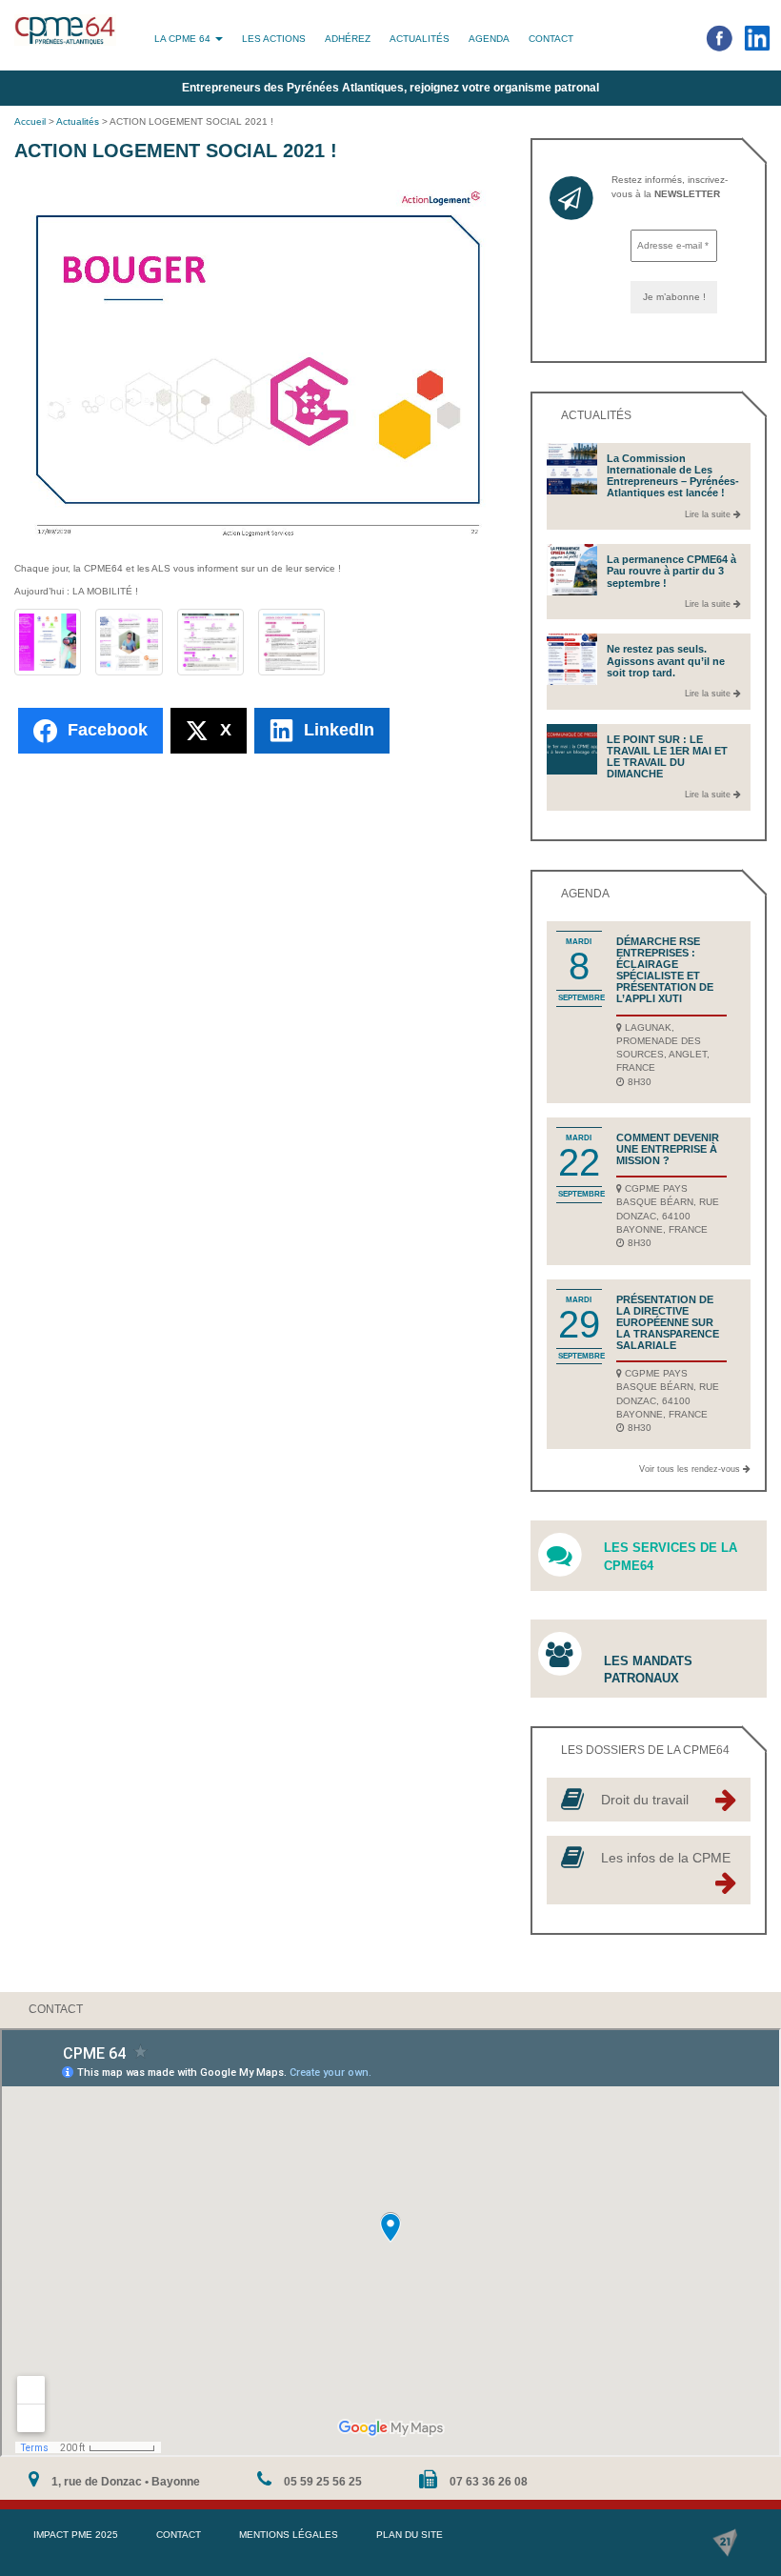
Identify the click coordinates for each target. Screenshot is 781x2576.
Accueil (30, 121)
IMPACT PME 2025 (76, 2535)
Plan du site (410, 2535)
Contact (551, 39)
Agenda (489, 39)
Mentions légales (289, 2535)
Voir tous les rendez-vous (691, 1469)
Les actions (274, 39)
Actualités (420, 39)
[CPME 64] (65, 30)
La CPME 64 (184, 39)
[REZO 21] (725, 2543)
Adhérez (348, 39)
